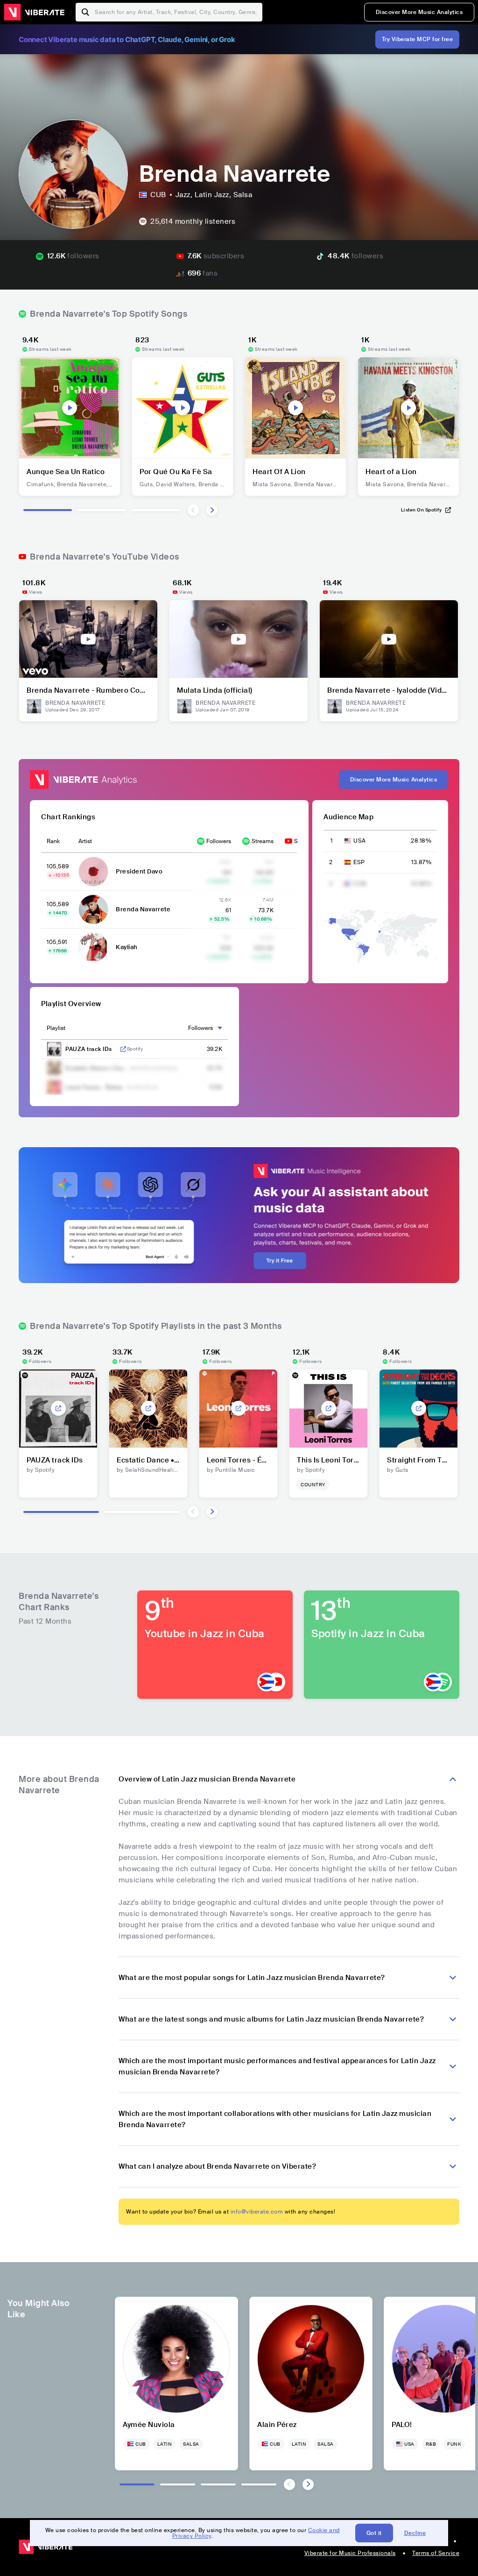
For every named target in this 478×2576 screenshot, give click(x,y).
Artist (85, 841)
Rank (53, 841)
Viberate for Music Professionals (350, 2553)
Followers (219, 841)
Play (70, 408)
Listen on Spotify (422, 510)
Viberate (34, 12)
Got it (374, 2533)
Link (123, 1049)
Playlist (56, 1028)
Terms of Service (436, 2553)
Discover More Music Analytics (419, 12)
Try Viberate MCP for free (418, 39)
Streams (263, 841)
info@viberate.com (257, 2212)
